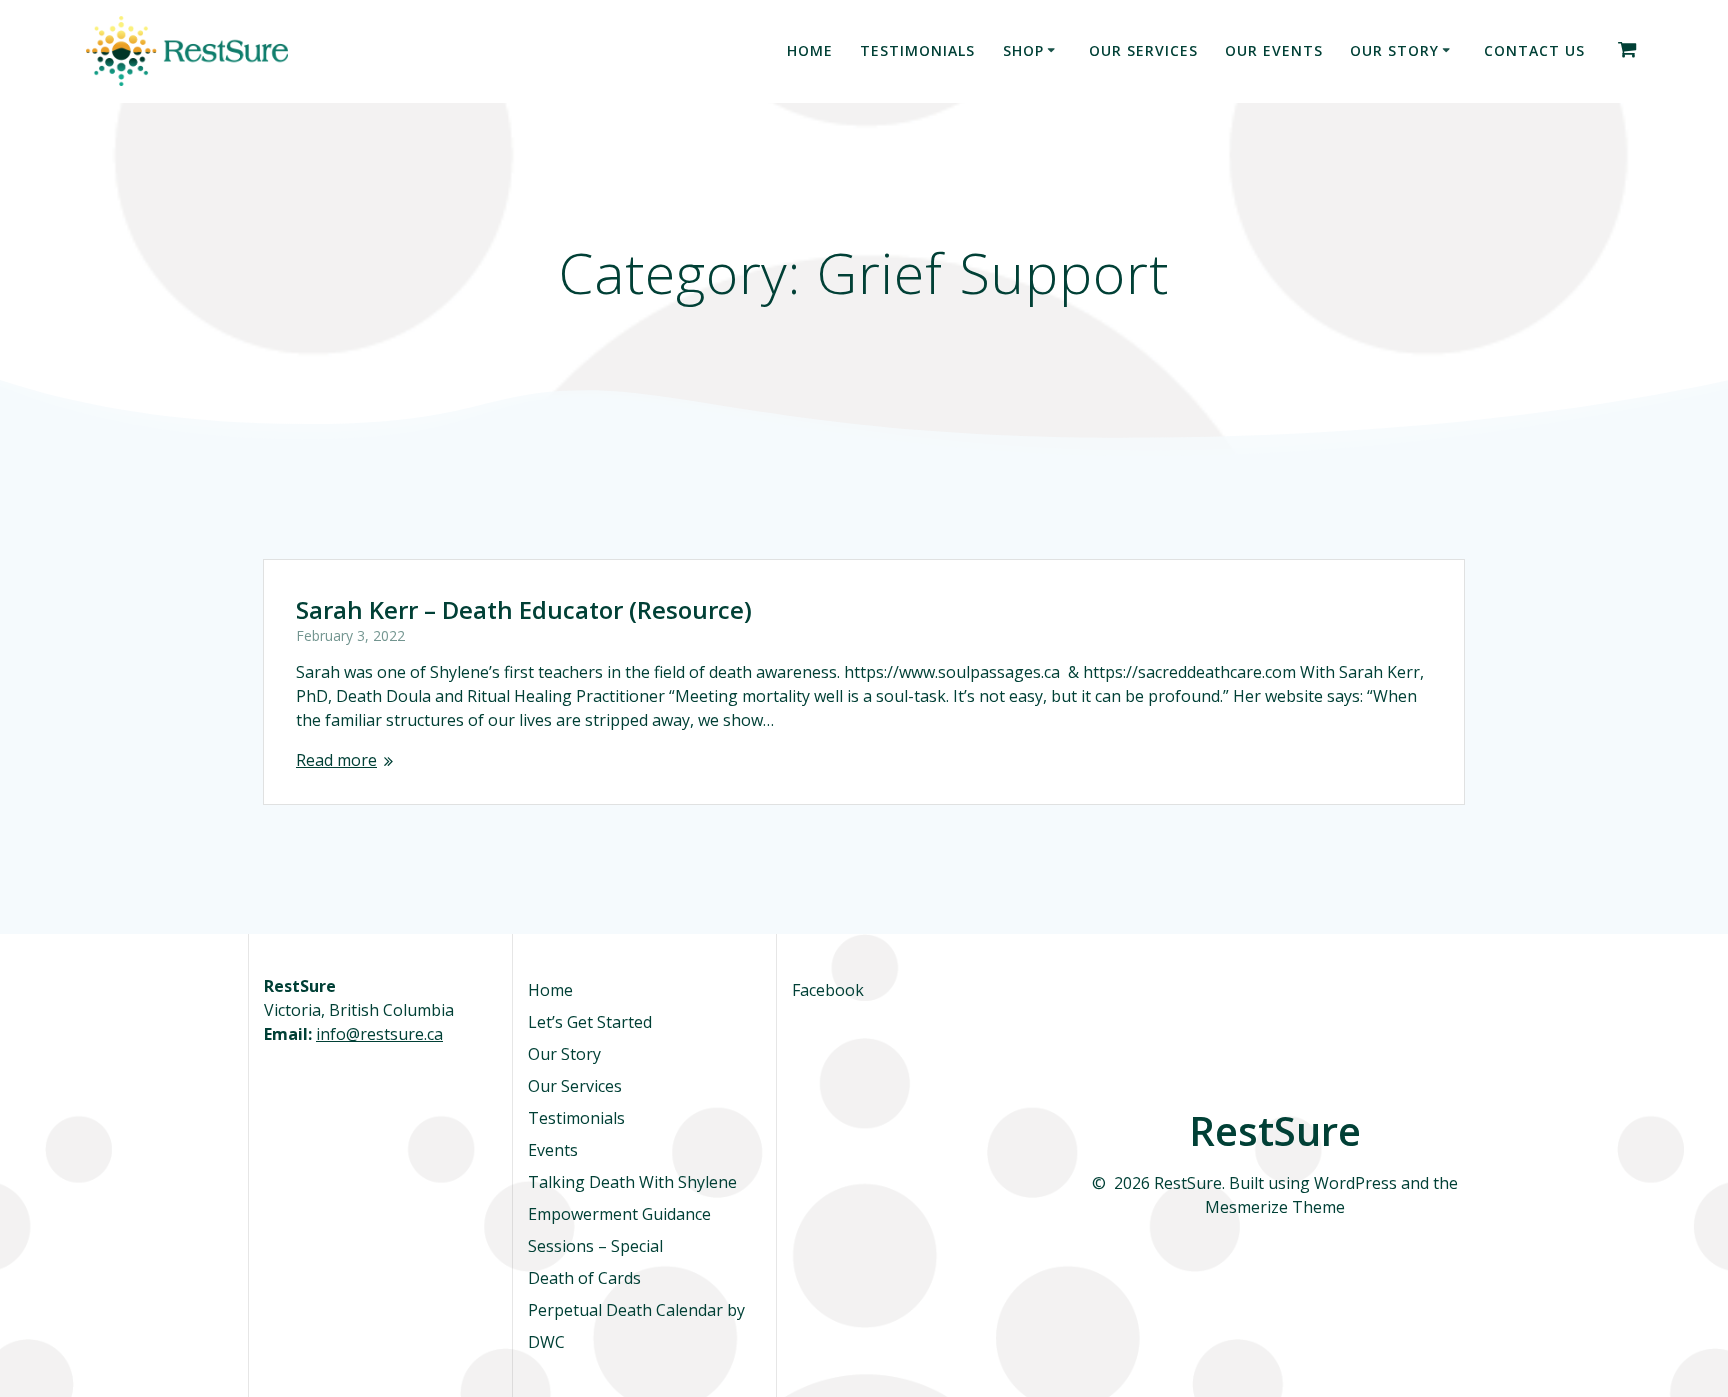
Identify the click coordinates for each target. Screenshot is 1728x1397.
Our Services (1143, 50)
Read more (336, 760)
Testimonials (917, 50)
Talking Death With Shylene (632, 1182)
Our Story (1394, 50)
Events (553, 1150)
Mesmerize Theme (1275, 1207)
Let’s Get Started (590, 1022)
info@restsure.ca (379, 1034)
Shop (1023, 50)
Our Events (1274, 50)
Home (810, 50)
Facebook (828, 990)
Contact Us (1534, 50)
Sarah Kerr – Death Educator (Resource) (524, 609)
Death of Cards (584, 1278)
